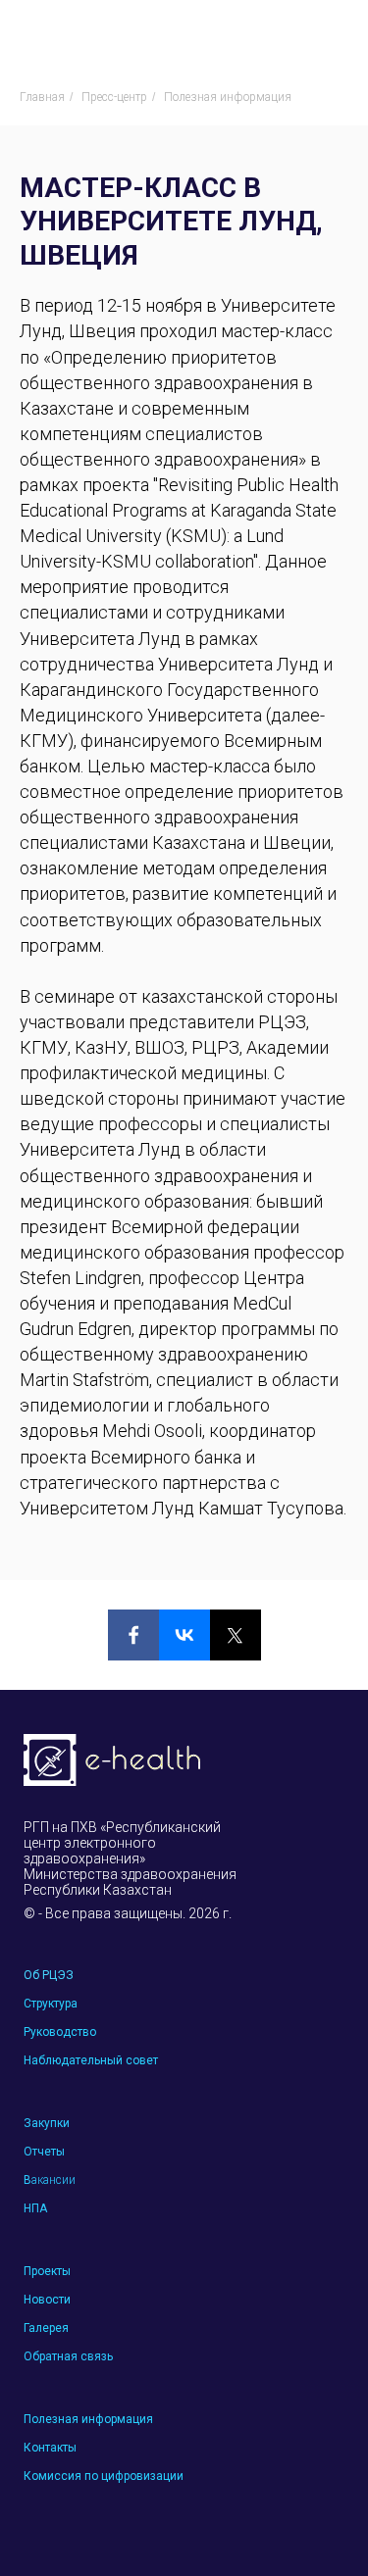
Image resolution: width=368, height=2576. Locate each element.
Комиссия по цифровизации (104, 2476)
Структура (51, 2004)
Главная (42, 97)
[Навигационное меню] (335, 34)
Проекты (47, 2271)
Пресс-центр (114, 97)
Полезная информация (228, 97)
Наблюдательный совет (91, 2060)
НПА (35, 2208)
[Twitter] (236, 1635)
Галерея (46, 2328)
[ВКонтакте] (184, 1635)
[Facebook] (133, 1635)
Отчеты (44, 2152)
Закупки (47, 2123)
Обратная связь (68, 2356)
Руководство (60, 2032)
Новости (47, 2300)
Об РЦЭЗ (49, 1975)
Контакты (50, 2448)
